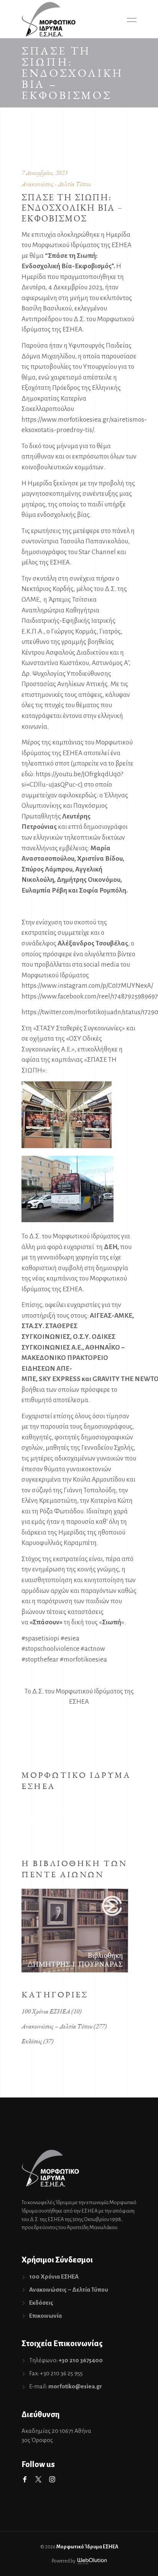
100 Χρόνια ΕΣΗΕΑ (46, 2011)
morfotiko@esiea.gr (75, 2386)
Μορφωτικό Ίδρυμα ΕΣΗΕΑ (87, 2547)
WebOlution (92, 2561)
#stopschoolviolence (50, 1649)
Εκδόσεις (32, 2041)
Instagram (52, 2479)
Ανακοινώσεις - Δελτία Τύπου (56, 184)
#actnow (93, 1649)
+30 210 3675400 (81, 2360)
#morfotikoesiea (83, 1659)
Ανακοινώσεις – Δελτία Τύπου (57, 2026)
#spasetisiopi (40, 1638)
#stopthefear (40, 1659)
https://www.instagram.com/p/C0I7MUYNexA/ (87, 986)
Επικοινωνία (45, 2316)
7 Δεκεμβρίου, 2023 (44, 173)
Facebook (25, 2479)
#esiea (70, 1638)
